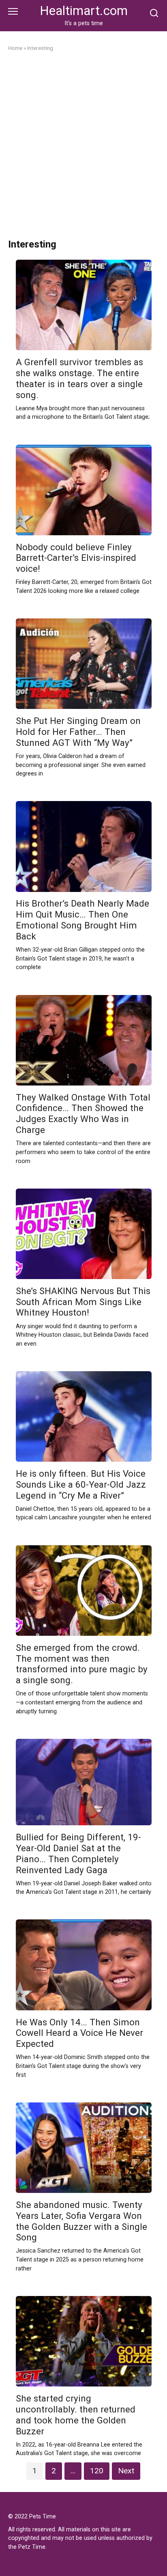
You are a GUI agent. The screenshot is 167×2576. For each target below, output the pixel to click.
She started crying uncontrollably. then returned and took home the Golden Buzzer (76, 2415)
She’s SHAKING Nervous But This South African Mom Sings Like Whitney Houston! (83, 1302)
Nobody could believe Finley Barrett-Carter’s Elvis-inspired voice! (76, 558)
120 (97, 2471)
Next (126, 2471)
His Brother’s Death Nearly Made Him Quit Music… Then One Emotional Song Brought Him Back (82, 920)
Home (15, 48)
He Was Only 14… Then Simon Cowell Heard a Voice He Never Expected (79, 2033)
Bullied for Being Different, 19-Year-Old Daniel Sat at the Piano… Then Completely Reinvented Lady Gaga (78, 1853)
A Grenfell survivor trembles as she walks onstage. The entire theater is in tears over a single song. (79, 378)
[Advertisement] (83, 146)
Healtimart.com (84, 11)
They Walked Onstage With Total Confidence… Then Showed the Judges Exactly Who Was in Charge (83, 1114)
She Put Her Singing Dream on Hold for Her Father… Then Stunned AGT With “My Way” (78, 732)
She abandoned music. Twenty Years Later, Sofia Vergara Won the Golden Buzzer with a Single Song (81, 2221)
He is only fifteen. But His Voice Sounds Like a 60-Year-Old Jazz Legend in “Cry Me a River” (81, 1484)
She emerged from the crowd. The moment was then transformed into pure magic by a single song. (82, 1664)
